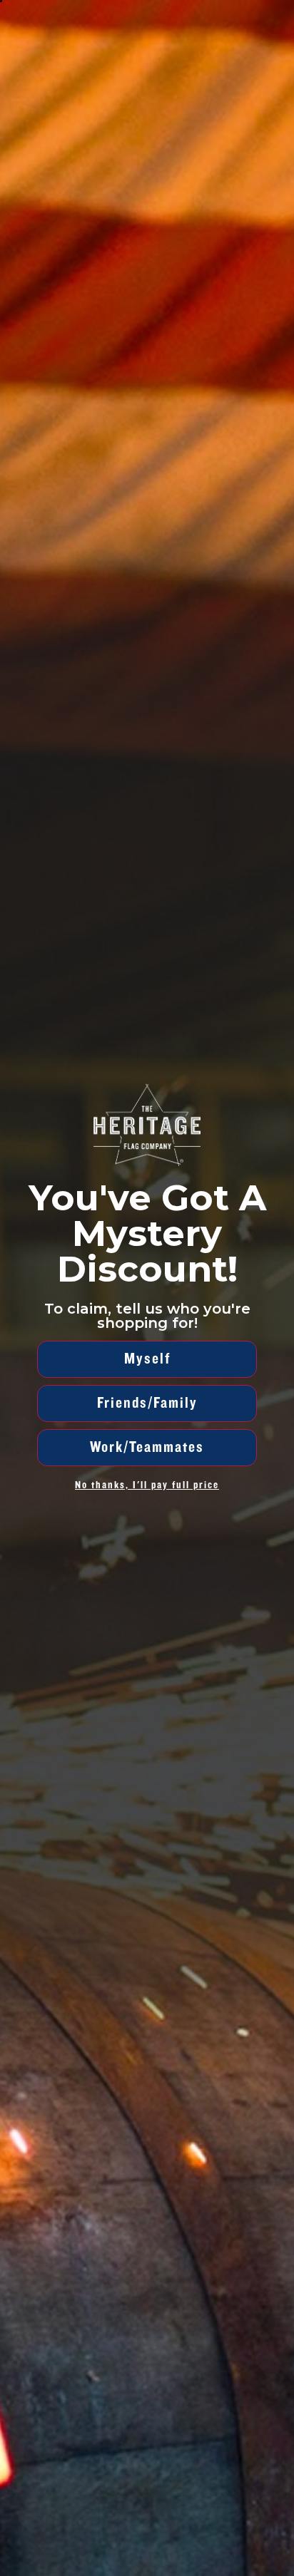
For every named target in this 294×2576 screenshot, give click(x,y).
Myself (147, 1359)
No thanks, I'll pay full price (147, 1485)
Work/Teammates (147, 1447)
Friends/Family (147, 1403)
